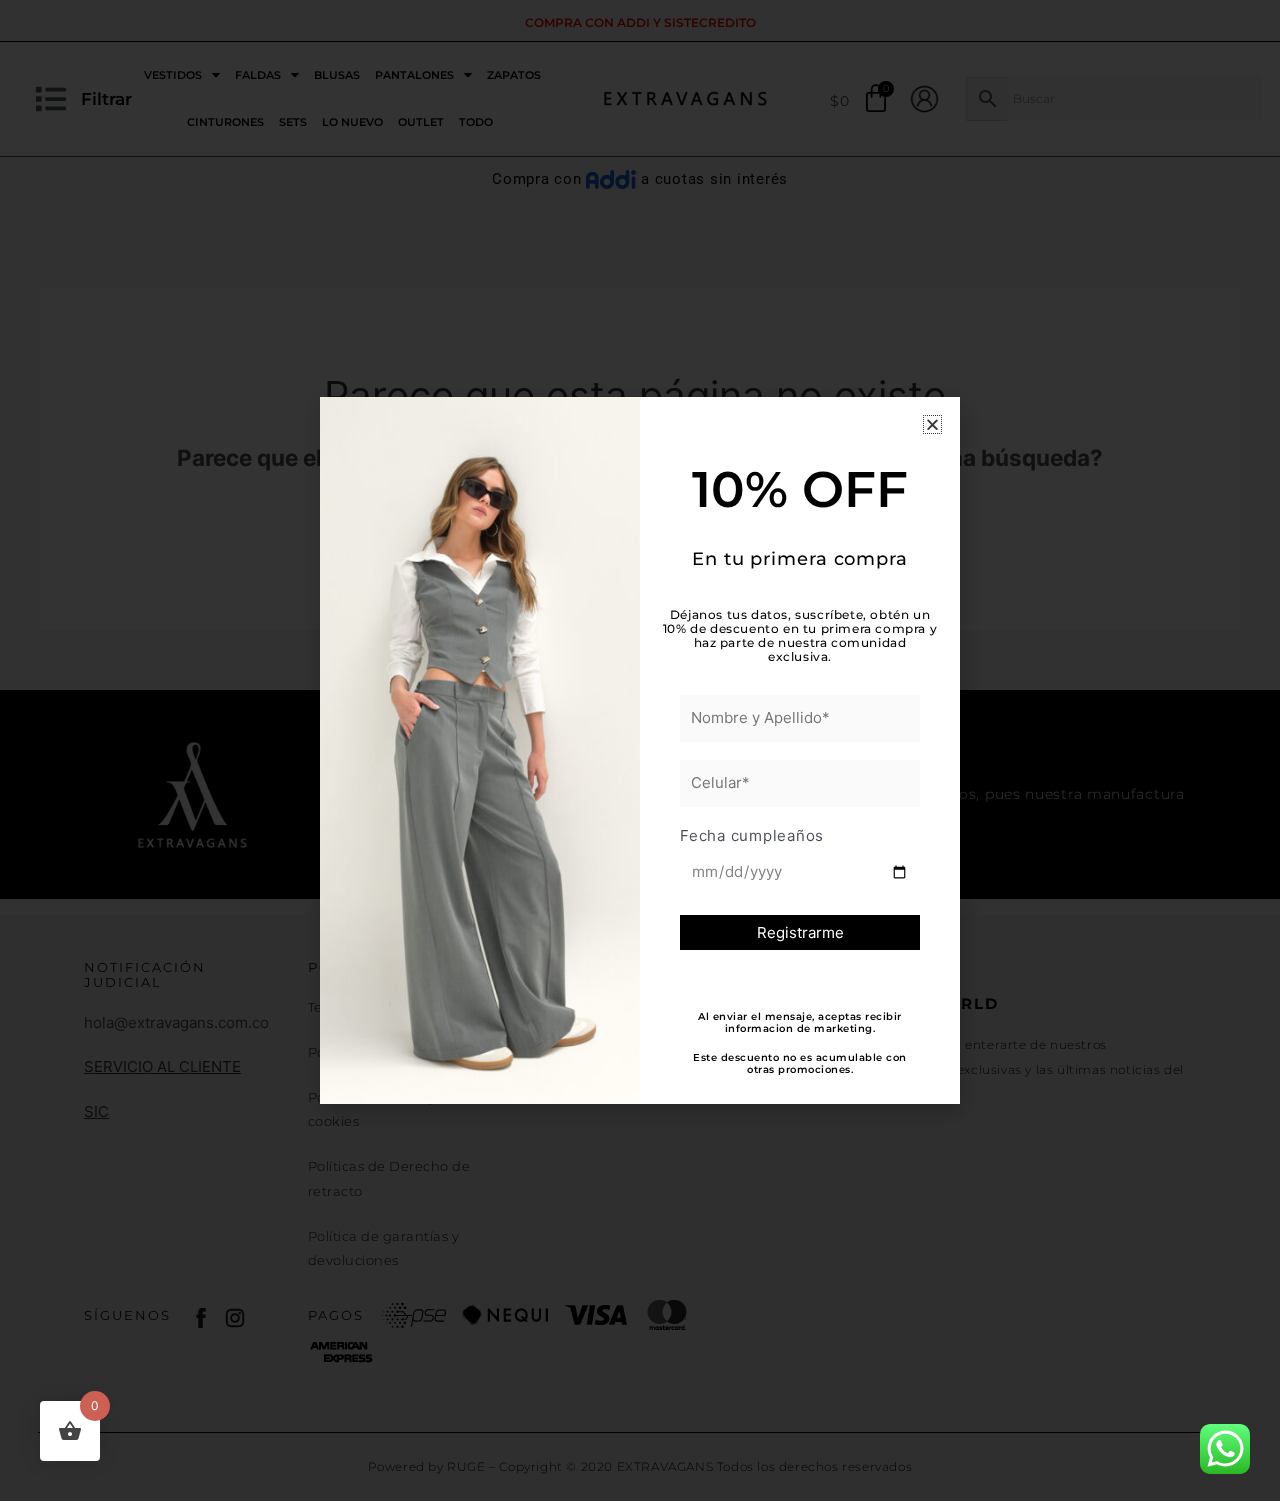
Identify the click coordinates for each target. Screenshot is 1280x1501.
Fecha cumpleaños (752, 835)
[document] (640, 750)
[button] (932, 424)
